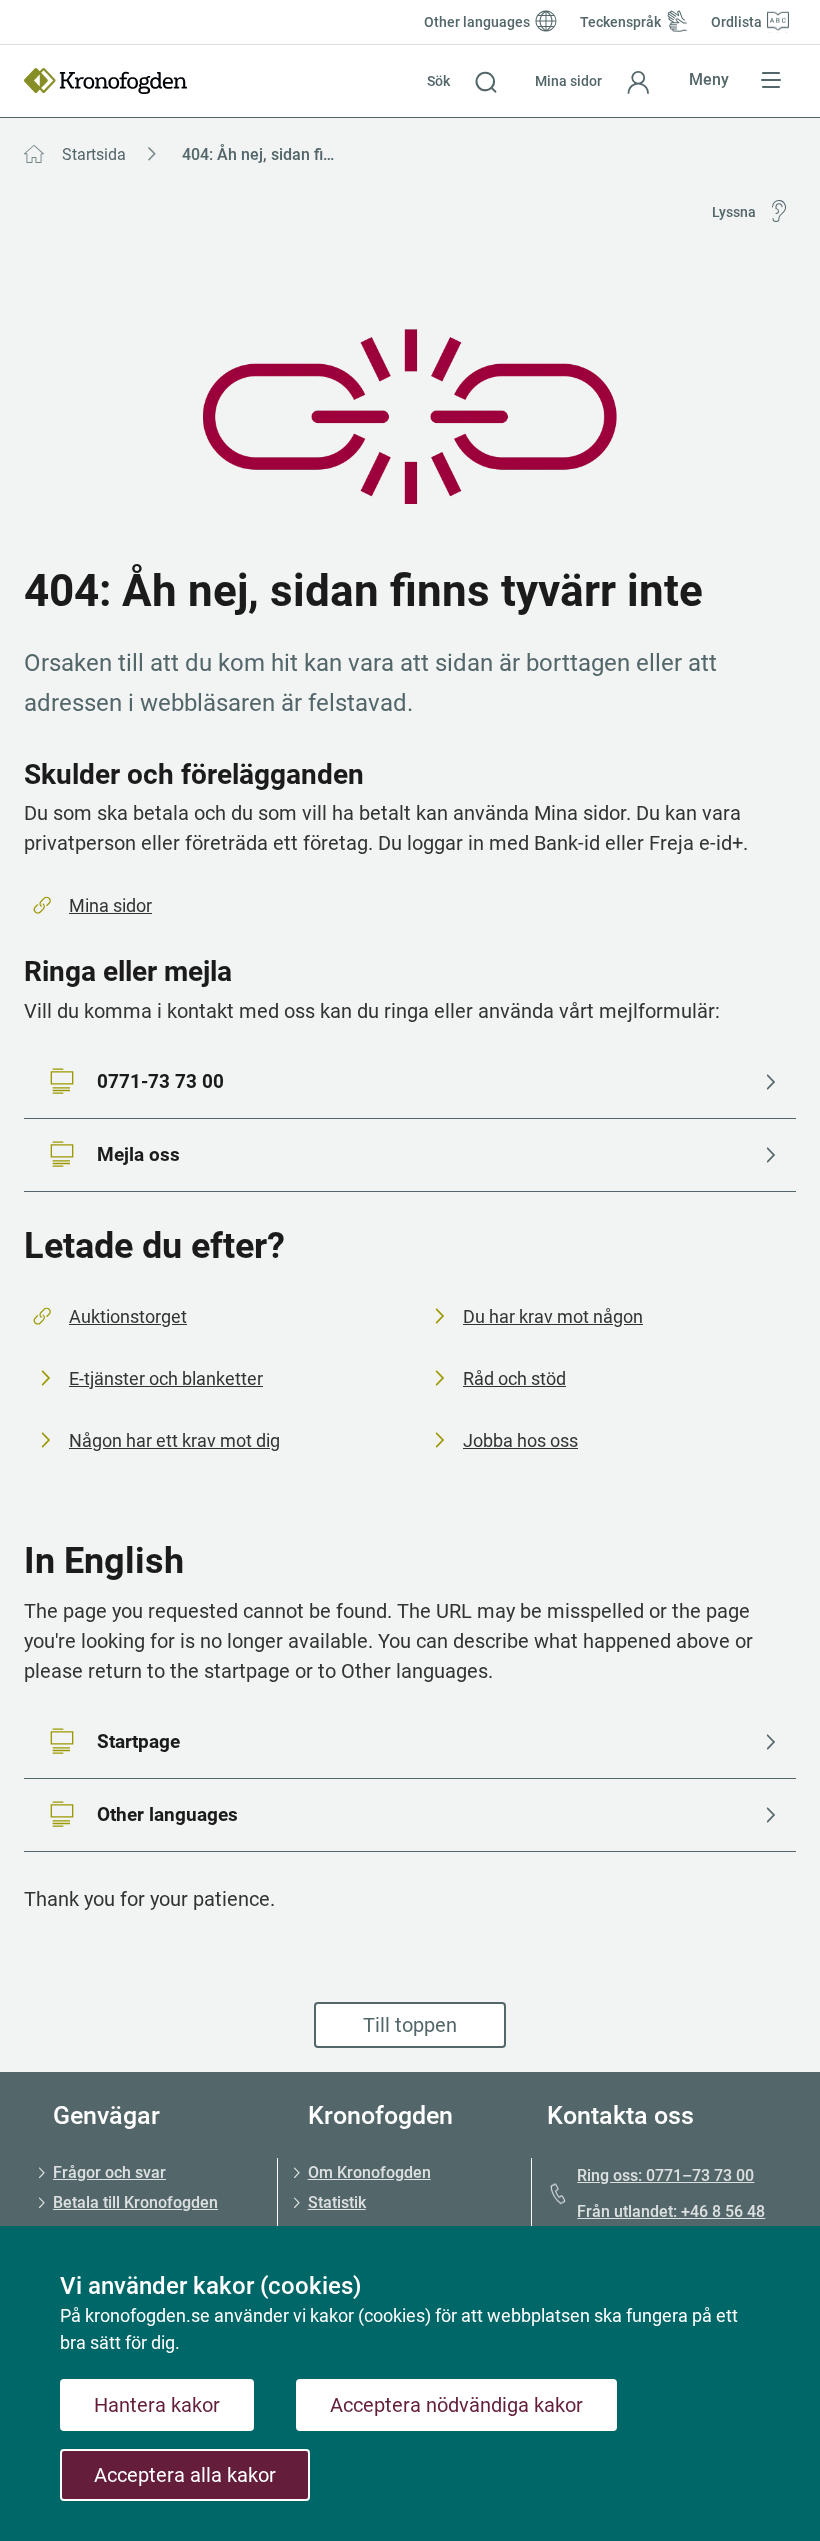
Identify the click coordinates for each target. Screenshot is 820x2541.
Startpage (138, 1741)
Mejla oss (138, 1154)
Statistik (337, 2202)
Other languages (167, 1814)
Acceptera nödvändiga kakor (456, 2405)
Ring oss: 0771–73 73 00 (665, 2175)
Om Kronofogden (369, 2172)
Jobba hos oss (520, 1440)
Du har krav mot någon (553, 1316)
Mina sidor (110, 905)
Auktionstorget (128, 1316)
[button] (462, 81)
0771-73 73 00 (160, 1081)
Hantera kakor (157, 2405)
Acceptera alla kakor (185, 2475)
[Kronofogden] (105, 81)
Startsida (94, 154)
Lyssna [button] (734, 212)
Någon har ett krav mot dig (174, 1440)
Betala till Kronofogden (135, 2202)
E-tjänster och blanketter (166, 1378)
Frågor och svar (109, 2172)
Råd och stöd (514, 1378)
